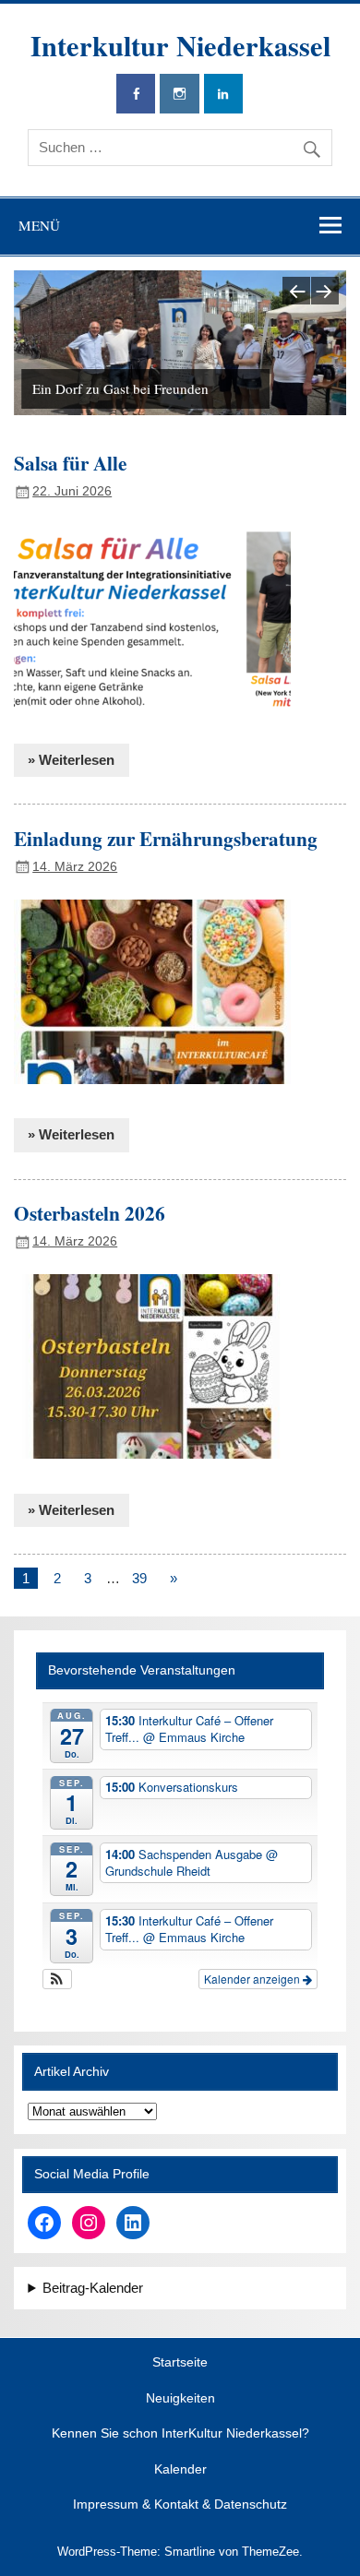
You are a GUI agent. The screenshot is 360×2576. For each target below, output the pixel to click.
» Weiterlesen (71, 760)
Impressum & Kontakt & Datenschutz (180, 2505)
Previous (296, 291)
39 (139, 1578)
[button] (58, 1979)
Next (325, 291)
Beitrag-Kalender (93, 2288)
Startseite (180, 2363)
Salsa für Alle (70, 463)
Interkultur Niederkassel (180, 45)
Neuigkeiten (180, 2399)
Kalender (180, 2470)
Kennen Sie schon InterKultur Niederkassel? (180, 2434)
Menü (39, 225)
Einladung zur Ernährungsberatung (166, 838)
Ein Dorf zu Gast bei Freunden (120, 388)
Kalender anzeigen (253, 1979)
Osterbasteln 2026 (90, 1213)
